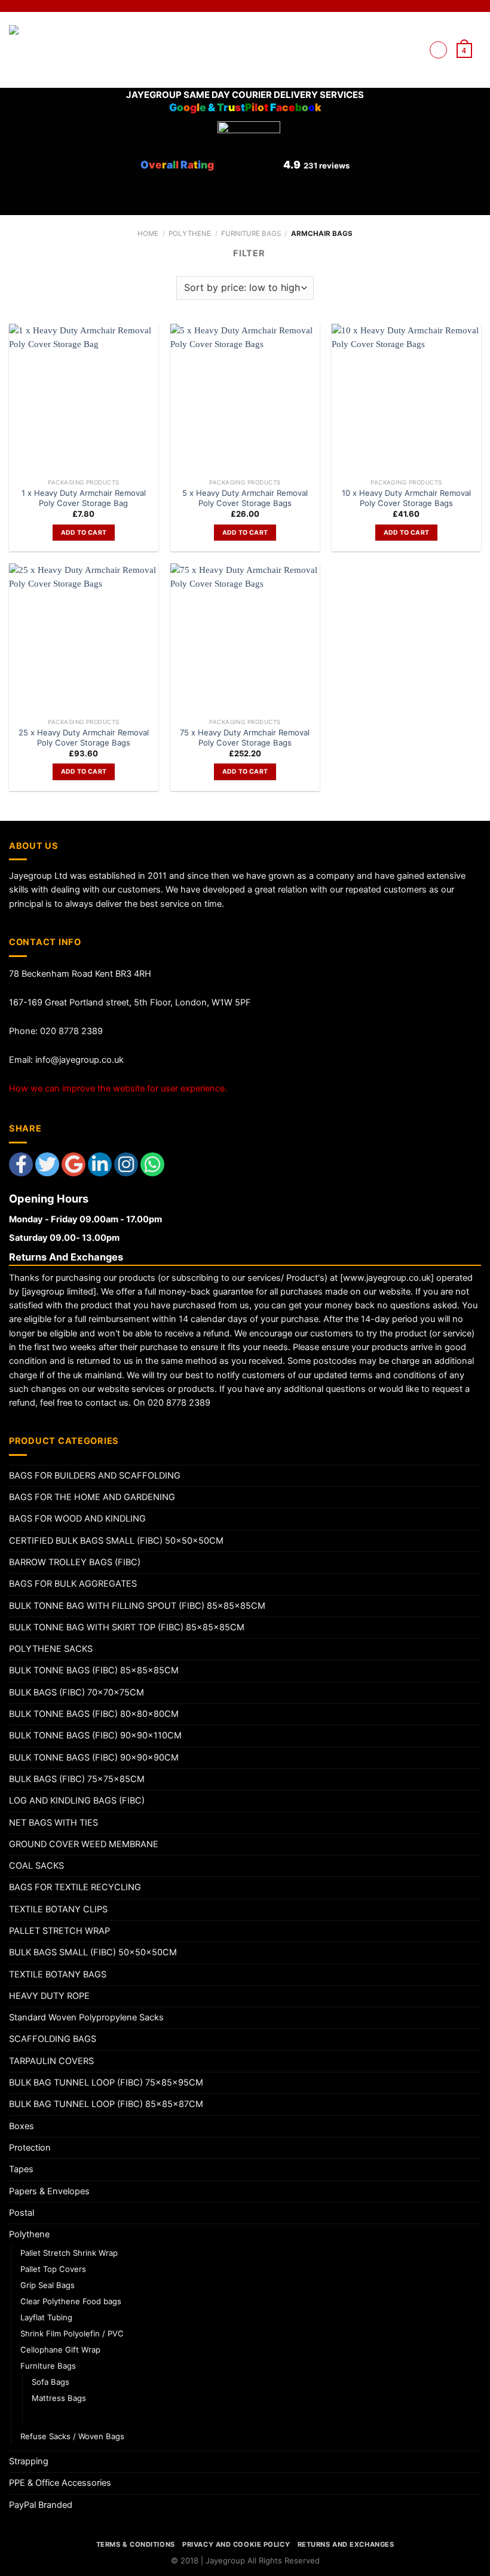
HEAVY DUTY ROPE (49, 1996)
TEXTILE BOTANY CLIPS (58, 1909)
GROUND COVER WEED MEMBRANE (84, 1844)
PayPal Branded (41, 2505)
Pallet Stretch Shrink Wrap (69, 2253)
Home (148, 234)
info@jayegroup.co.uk (79, 1060)
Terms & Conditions (136, 2544)
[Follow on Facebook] (385, 50)
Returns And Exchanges (346, 2544)
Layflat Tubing (46, 2317)
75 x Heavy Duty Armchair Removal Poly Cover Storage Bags (245, 737)
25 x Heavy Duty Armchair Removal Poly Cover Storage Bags (84, 737)
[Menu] (438, 50)
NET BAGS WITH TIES (53, 1823)
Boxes (22, 2126)
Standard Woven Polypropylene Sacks (86, 2017)
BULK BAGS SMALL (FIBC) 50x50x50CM (93, 1952)
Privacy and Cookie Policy (236, 2544)
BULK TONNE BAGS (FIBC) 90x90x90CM (94, 1758)
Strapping (29, 2461)
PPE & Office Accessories (60, 2483)
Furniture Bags (251, 234)
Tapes (21, 2169)
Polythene (190, 234)
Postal (22, 2213)
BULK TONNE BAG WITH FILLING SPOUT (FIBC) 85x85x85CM (137, 1606)
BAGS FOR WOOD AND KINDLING (77, 1519)
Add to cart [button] (84, 533)
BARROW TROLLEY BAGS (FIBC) (75, 1562)
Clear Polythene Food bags (71, 2301)
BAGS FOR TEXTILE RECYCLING (75, 1887)
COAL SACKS (36, 1866)
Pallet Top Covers (53, 2269)
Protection (30, 2148)
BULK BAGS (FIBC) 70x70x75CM (76, 1692)
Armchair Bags (60, 2414)
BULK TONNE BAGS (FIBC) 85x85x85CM (94, 1670)
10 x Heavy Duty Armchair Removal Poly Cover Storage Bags (406, 498)
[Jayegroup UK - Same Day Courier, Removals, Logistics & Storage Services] (47, 50)
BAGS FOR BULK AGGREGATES (73, 1584)
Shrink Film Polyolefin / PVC (72, 2333)
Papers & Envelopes (49, 2191)
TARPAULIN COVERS (51, 2061)
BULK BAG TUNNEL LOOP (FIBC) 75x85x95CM (106, 2083)
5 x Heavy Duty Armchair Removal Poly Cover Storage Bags (245, 498)
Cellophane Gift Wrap (60, 2350)
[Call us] (414, 50)
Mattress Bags (59, 2398)
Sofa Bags (50, 2382)
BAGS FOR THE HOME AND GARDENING (92, 1497)
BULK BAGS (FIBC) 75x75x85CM (77, 1779)
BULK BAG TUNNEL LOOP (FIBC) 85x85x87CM (106, 2104)
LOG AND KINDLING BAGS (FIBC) (77, 1801)
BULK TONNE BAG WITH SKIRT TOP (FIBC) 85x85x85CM (127, 1627)
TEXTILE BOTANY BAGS (58, 1974)
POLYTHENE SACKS (51, 1649)
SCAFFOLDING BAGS (53, 2039)
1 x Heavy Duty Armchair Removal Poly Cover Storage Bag (84, 498)
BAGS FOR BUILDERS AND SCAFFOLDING (95, 1476)
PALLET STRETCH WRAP (59, 1931)
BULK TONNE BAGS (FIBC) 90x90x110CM (95, 1735)
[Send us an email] (399, 50)
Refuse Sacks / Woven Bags (72, 2436)
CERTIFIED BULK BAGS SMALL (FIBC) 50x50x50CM (116, 1541)
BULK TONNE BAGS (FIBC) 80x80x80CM (94, 1714)
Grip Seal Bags (48, 2285)
